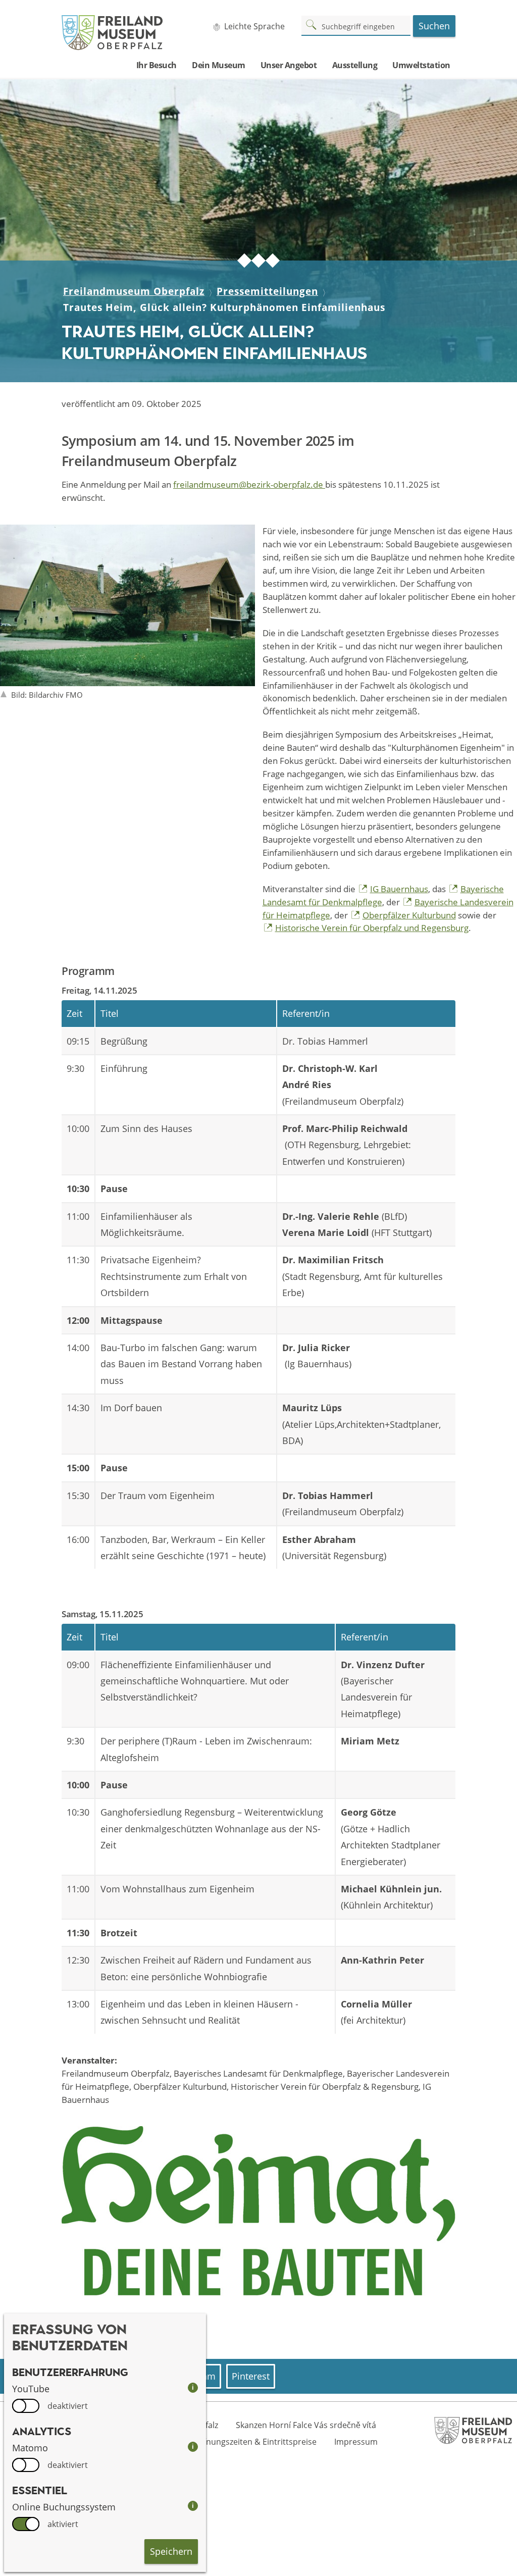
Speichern (171, 2551)
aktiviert (63, 2524)
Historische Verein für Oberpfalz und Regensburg (372, 928)
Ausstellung (355, 65)
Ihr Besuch (157, 65)
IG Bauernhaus (399, 889)
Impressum (356, 2442)
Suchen (434, 26)
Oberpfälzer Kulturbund (409, 915)
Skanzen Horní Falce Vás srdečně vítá (306, 2425)
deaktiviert (68, 2406)
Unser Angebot (289, 65)
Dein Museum (219, 65)
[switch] (26, 2406)
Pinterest (251, 2376)
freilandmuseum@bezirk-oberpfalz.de (249, 484)
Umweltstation (421, 65)
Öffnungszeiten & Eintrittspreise (255, 2442)
